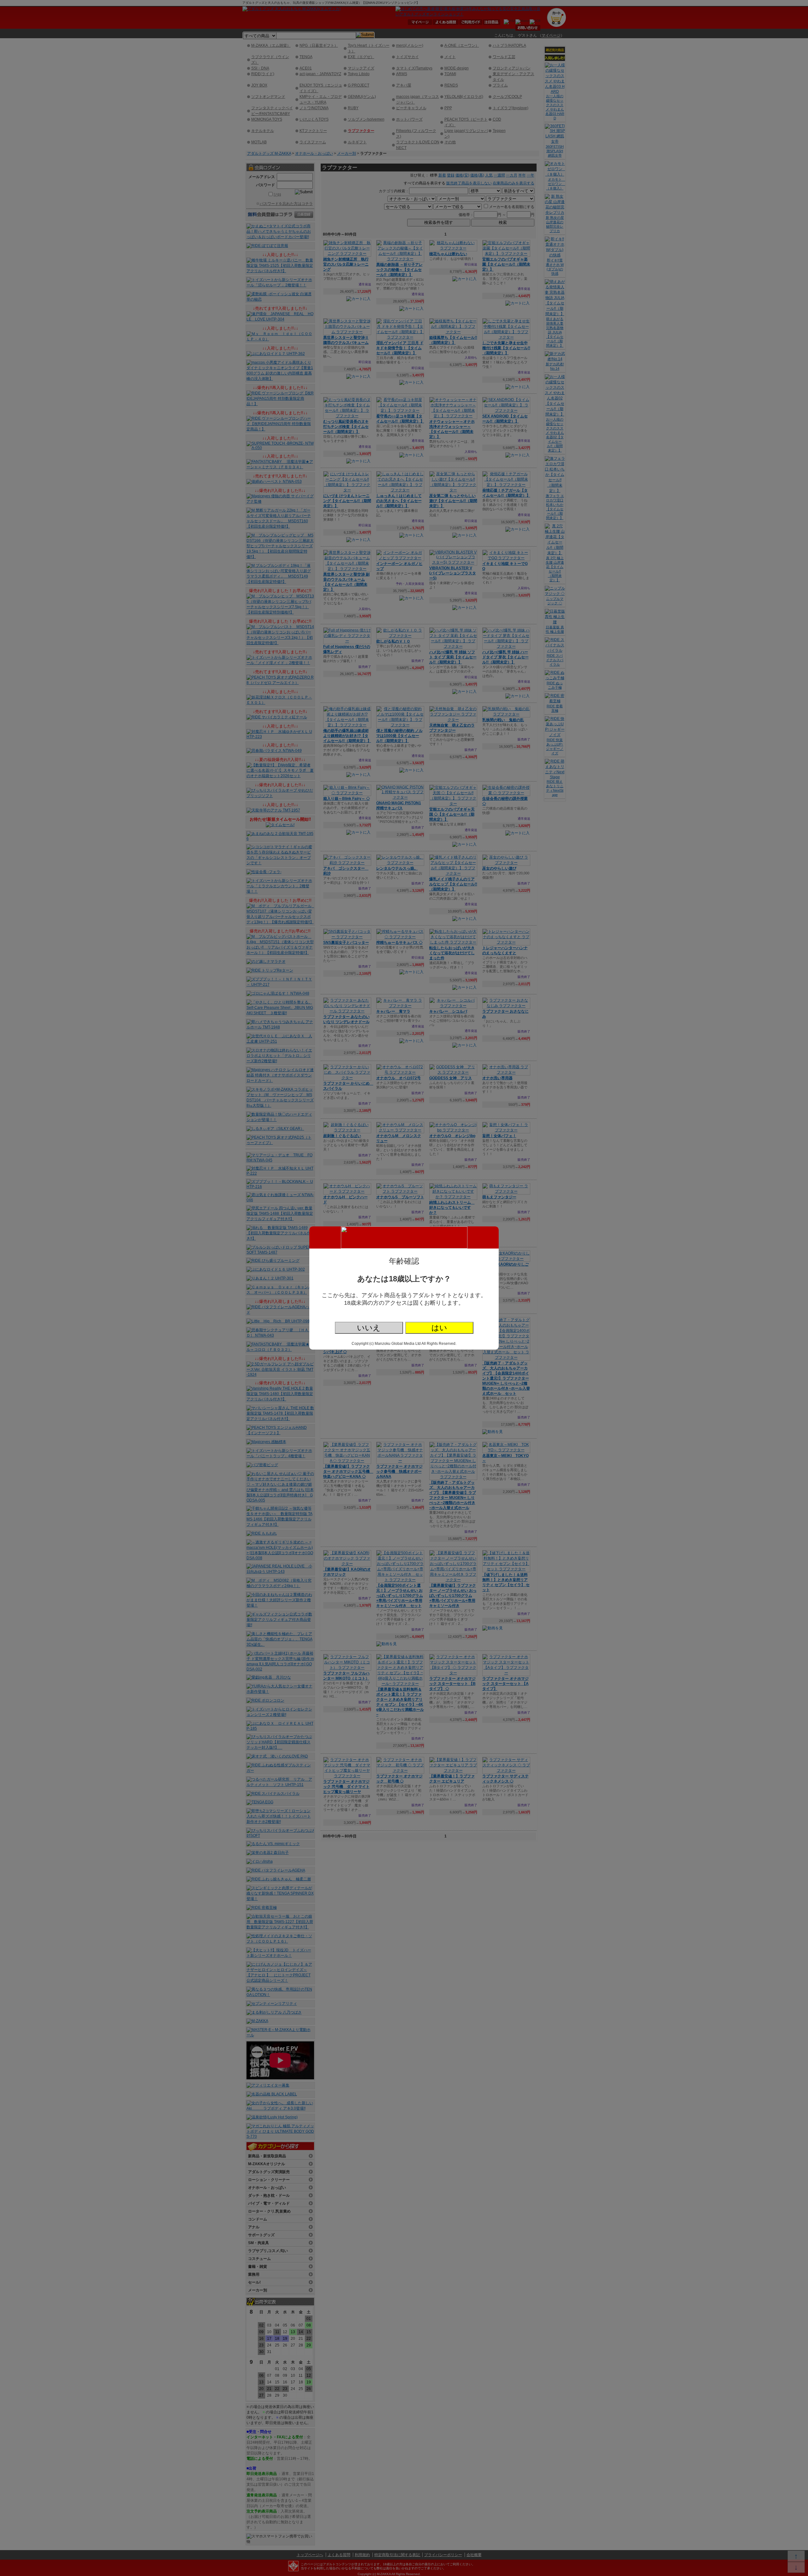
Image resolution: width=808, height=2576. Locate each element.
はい (439, 1328)
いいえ (369, 1328)
